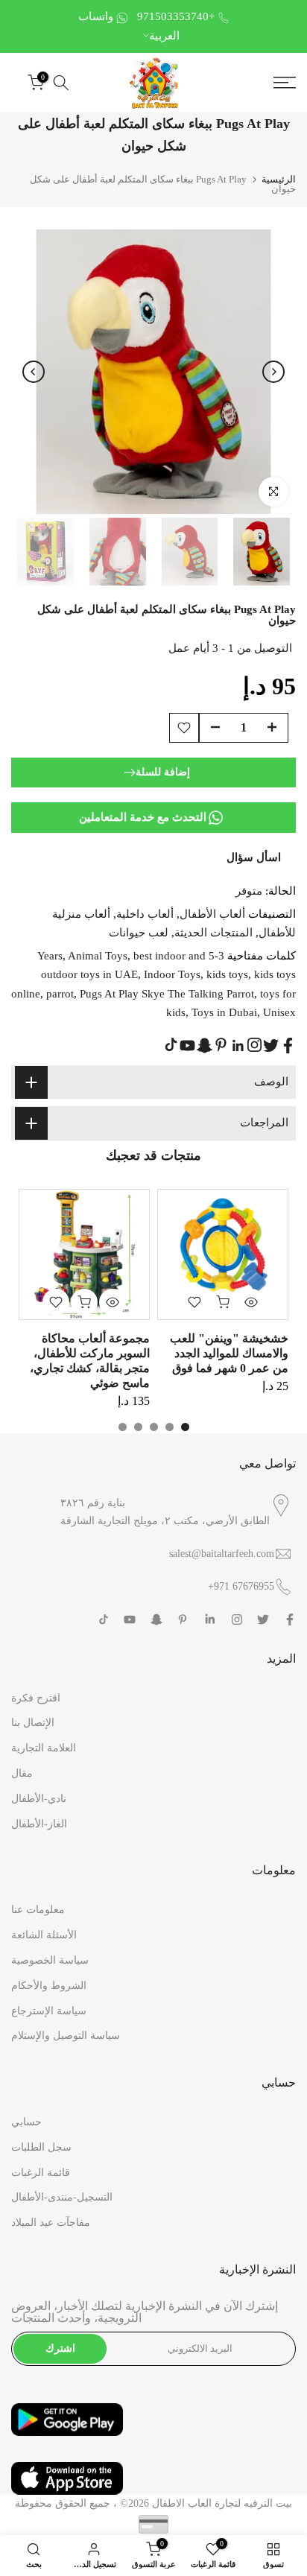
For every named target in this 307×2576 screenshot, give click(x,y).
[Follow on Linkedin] (238, 1046)
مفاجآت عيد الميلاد (51, 2223)
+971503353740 (176, 16)
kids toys (227, 974)
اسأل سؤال (254, 857)
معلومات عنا (38, 1910)
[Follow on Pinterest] (221, 1045)
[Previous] (34, 372)
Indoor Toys (172, 974)
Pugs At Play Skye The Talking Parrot (167, 994)
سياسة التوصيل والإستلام (66, 2036)
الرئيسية (279, 179)
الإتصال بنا (33, 1723)
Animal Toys (98, 956)
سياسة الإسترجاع (49, 2011)
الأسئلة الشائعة (44, 1935)
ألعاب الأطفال (212, 914)
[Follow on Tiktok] (171, 1045)
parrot (60, 994)
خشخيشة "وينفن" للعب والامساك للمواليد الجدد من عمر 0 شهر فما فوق (229, 1353)
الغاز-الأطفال (39, 1824)
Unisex (279, 1012)
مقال (22, 1773)
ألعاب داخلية (145, 914)
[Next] (273, 372)
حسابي (26, 2122)
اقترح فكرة (36, 1698)
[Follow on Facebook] (288, 1046)
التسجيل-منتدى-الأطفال (62, 2197)
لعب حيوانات (139, 933)
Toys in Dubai (224, 1012)
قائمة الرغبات (41, 2173)
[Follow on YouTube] (187, 1046)
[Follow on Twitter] (271, 1046)
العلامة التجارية (44, 1748)
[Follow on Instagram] (254, 1045)
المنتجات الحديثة (213, 933)
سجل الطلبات (41, 2147)
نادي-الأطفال (39, 1799)
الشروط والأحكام (49, 1986)
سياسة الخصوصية (50, 1960)
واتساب (96, 16)
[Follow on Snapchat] (205, 1046)
